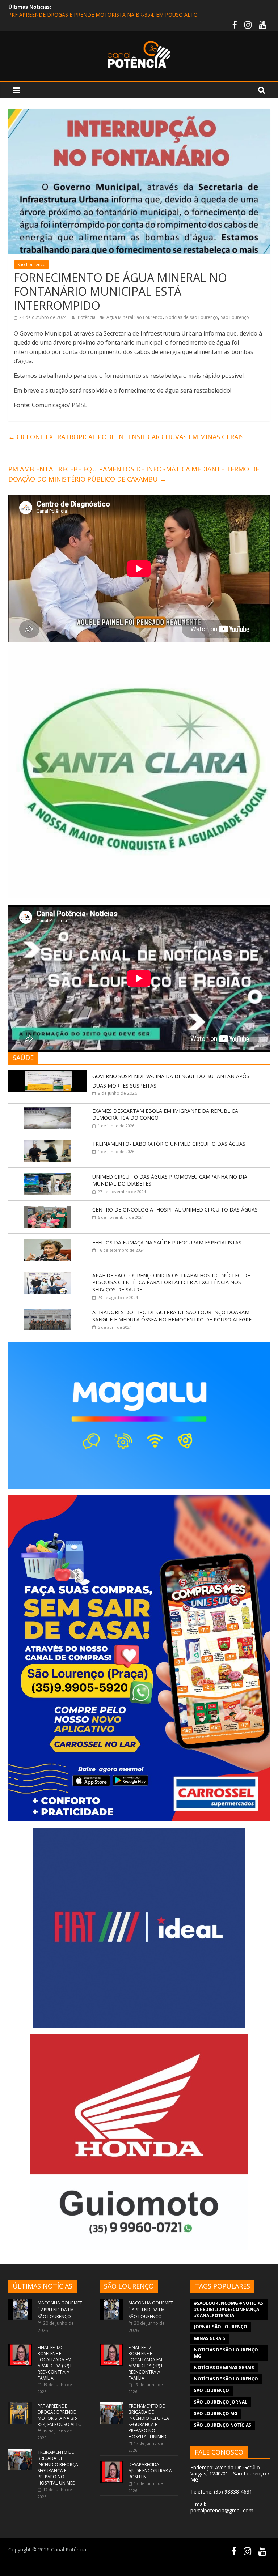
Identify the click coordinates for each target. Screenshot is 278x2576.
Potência (87, 317)
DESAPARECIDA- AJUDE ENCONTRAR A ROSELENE (150, 2471)
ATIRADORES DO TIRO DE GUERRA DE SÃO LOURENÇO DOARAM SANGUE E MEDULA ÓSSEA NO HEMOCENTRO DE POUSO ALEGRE (172, 1316)
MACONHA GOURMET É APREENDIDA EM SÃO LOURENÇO (60, 2310)
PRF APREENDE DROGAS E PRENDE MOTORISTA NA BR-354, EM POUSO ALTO (103, 17)
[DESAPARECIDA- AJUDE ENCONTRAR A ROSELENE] (111, 2464)
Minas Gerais (210, 2338)
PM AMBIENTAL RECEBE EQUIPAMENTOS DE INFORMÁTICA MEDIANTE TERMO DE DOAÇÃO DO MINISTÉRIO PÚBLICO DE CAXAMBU (134, 474)
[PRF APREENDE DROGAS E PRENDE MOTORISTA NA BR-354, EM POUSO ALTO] (20, 2406)
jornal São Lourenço (221, 2327)
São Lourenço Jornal (221, 2402)
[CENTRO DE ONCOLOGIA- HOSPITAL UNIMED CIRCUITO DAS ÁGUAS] (47, 1210)
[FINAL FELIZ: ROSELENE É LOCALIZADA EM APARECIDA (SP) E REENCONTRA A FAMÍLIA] (20, 2347)
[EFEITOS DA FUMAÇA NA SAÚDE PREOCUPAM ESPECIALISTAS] (47, 1243)
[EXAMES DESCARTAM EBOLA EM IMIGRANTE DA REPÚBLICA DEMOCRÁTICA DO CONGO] (47, 1111)
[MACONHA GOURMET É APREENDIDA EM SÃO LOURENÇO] (20, 2302)
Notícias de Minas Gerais (224, 2368)
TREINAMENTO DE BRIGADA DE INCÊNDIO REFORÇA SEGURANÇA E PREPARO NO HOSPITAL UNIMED (58, 2468)
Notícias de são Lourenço (192, 317)
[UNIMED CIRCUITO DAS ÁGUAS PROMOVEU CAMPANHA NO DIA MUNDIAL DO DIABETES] (47, 1177)
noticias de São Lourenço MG (226, 2353)
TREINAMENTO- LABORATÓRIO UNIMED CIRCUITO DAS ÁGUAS (169, 1144)
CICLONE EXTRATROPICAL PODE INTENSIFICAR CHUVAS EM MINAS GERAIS (126, 437)
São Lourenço (31, 264)
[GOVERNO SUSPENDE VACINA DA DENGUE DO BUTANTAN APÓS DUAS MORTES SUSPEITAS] (48, 1074)
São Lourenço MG (216, 2413)
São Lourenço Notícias (223, 2425)
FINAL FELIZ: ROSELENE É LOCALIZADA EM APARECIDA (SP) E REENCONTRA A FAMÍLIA (55, 2363)
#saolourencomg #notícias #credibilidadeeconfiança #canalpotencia (229, 2309)
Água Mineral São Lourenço (134, 317)
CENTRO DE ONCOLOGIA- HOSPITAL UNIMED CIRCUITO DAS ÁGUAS (175, 1210)
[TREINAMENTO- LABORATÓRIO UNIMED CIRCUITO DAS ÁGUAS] (47, 1144)
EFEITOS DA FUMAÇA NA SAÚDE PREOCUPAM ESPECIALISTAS (167, 1242)
